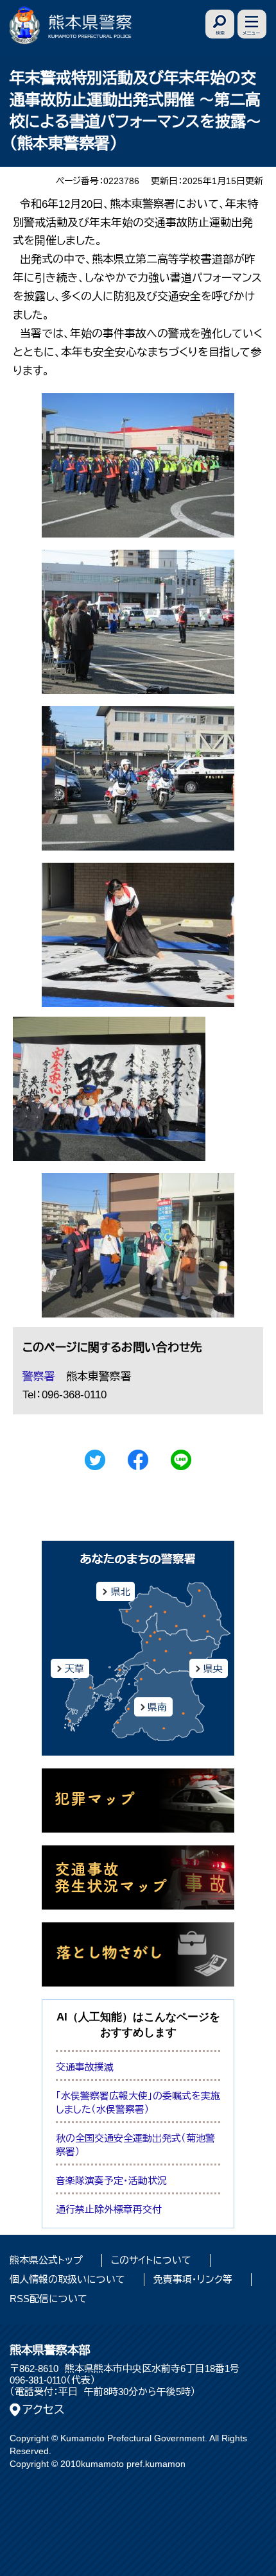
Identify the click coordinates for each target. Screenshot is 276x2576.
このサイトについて (151, 2260)
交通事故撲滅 (85, 2067)
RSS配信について (48, 2299)
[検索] (220, 24)
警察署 (39, 1377)
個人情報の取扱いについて (67, 2279)
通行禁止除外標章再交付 (109, 2209)
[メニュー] (252, 24)
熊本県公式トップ (46, 2260)
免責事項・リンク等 (193, 2279)
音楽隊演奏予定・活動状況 (111, 2181)
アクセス (44, 2410)
